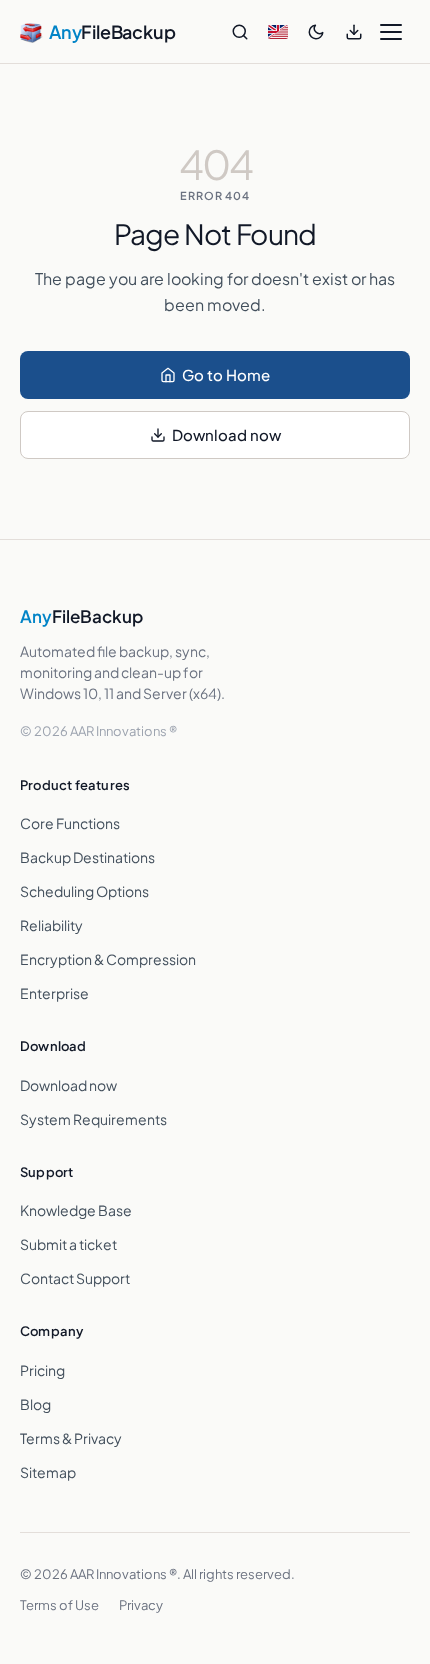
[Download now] (354, 32)
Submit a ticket (68, 1244)
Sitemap (48, 1472)
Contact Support (75, 1278)
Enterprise (54, 993)
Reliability (51, 925)
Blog (35, 1404)
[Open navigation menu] (391, 32)
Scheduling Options (84, 891)
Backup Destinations (87, 857)
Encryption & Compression (108, 959)
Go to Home (226, 374)
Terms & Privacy (71, 1438)
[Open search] (240, 32)
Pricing (42, 1370)
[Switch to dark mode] (316, 32)
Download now (226, 434)
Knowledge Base (76, 1210)
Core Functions (70, 823)
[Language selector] (278, 32)
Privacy (141, 1605)
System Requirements (93, 1119)
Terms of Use (59, 1605)
